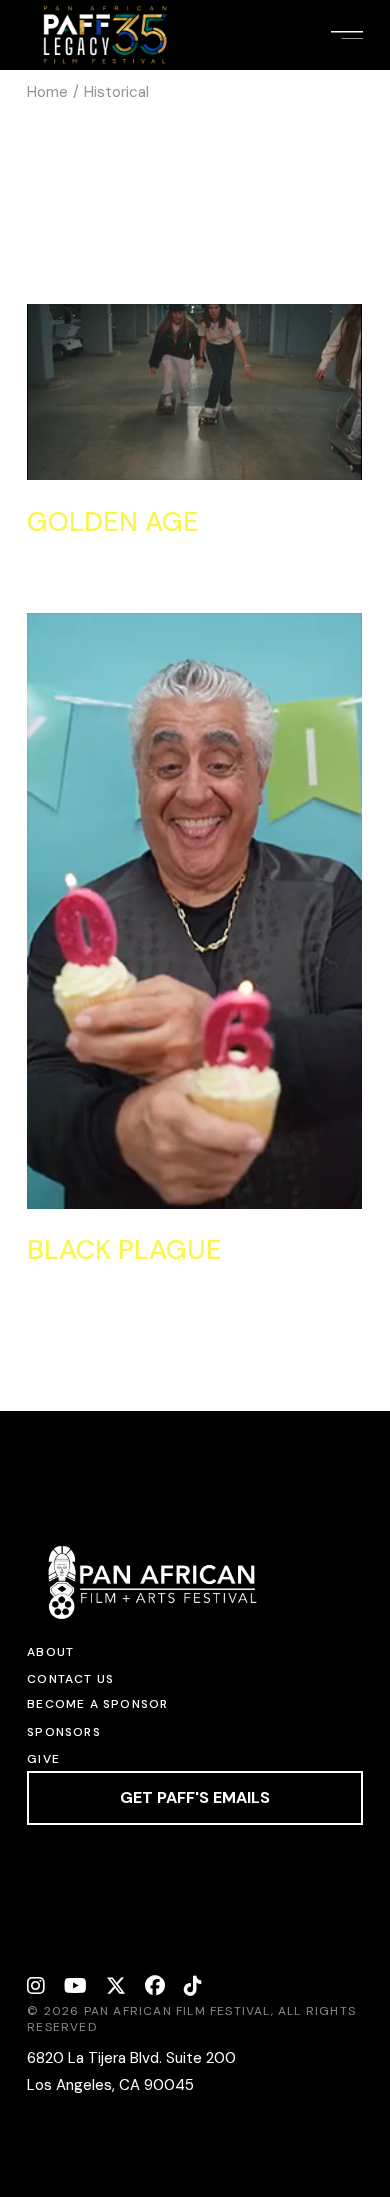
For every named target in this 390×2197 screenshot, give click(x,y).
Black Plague (124, 1249)
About (50, 1652)
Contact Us (70, 1679)
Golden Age (113, 521)
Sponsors (64, 1732)
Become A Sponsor (97, 1704)
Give (43, 1759)
